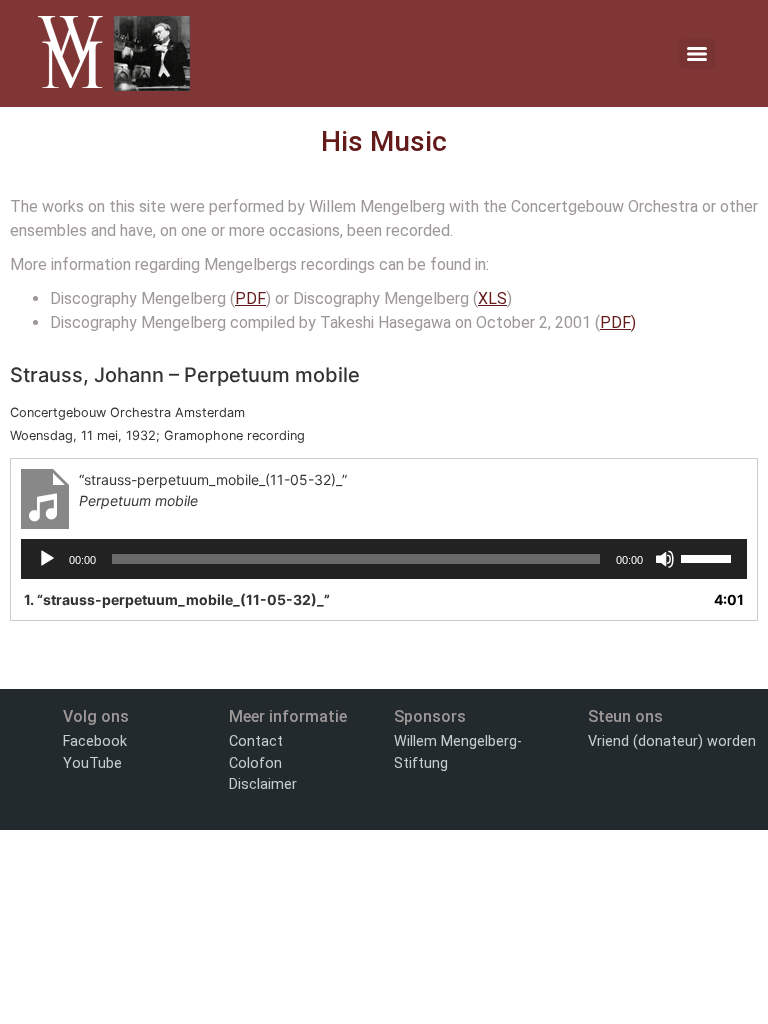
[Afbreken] (665, 559)
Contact (256, 741)
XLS (492, 298)
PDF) (618, 322)
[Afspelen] (47, 559)
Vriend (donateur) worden (672, 741)
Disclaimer (263, 784)
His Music (384, 141)
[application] (384, 559)
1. (177, 599)
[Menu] (697, 54)
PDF (250, 298)
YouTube (92, 763)
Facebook (95, 741)
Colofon (255, 763)
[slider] (709, 557)
